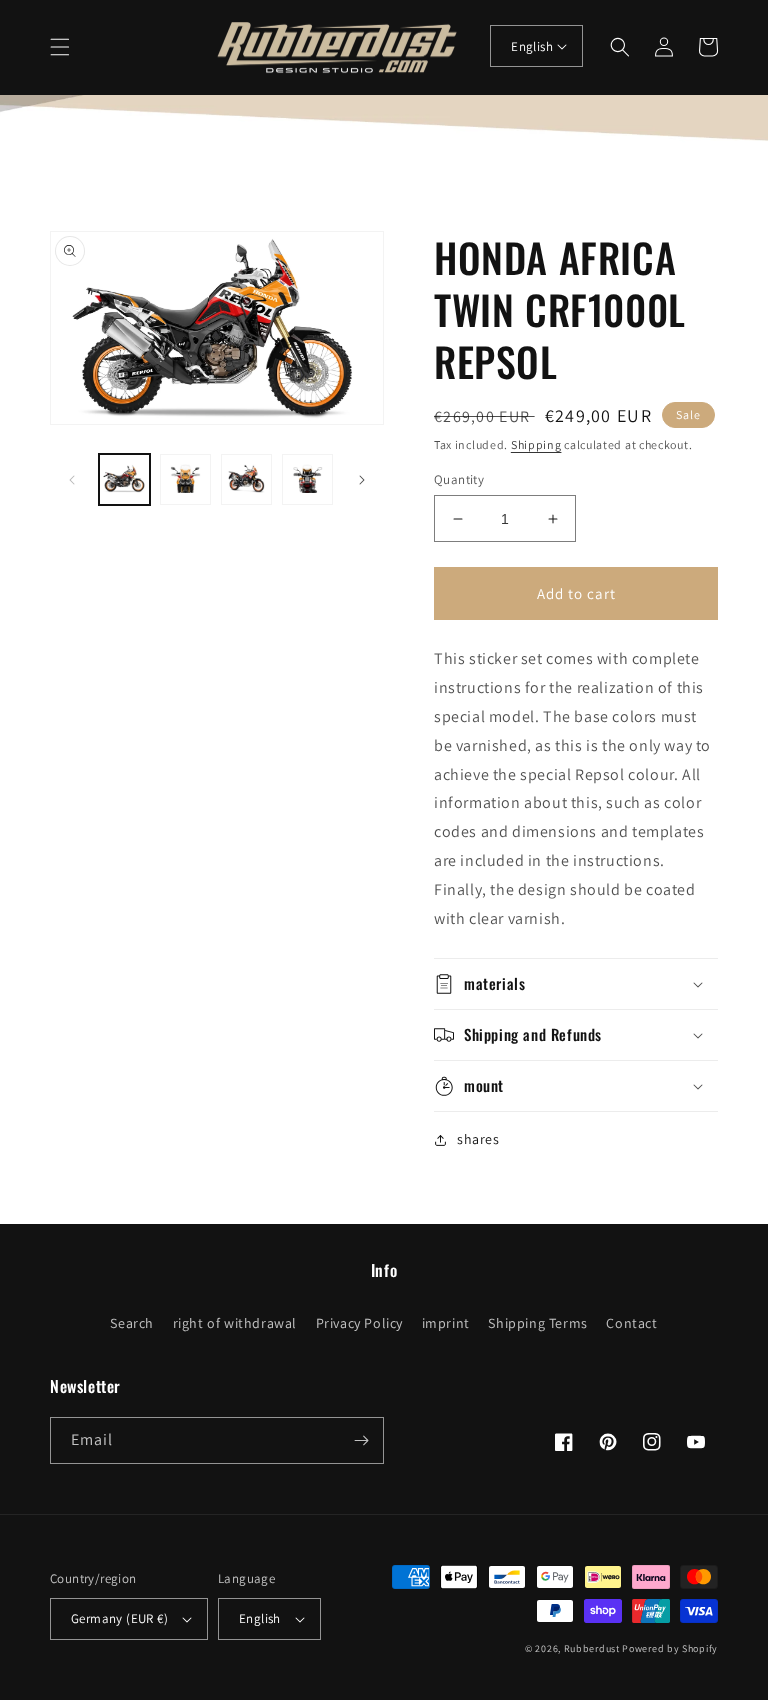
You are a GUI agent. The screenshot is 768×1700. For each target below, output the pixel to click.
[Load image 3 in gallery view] (246, 479)
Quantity (459, 479)
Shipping (536, 444)
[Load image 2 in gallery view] (185, 479)
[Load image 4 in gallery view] (307, 479)
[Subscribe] (361, 1440)
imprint (446, 1323)
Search (132, 1323)
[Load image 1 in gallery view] (124, 479)
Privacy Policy (359, 1323)
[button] (60, 47)
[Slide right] (362, 480)
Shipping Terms (537, 1323)
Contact (631, 1323)
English (532, 46)
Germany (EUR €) (119, 1618)
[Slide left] (72, 480)
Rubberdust (592, 1648)
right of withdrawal (235, 1323)
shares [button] (478, 1139)
